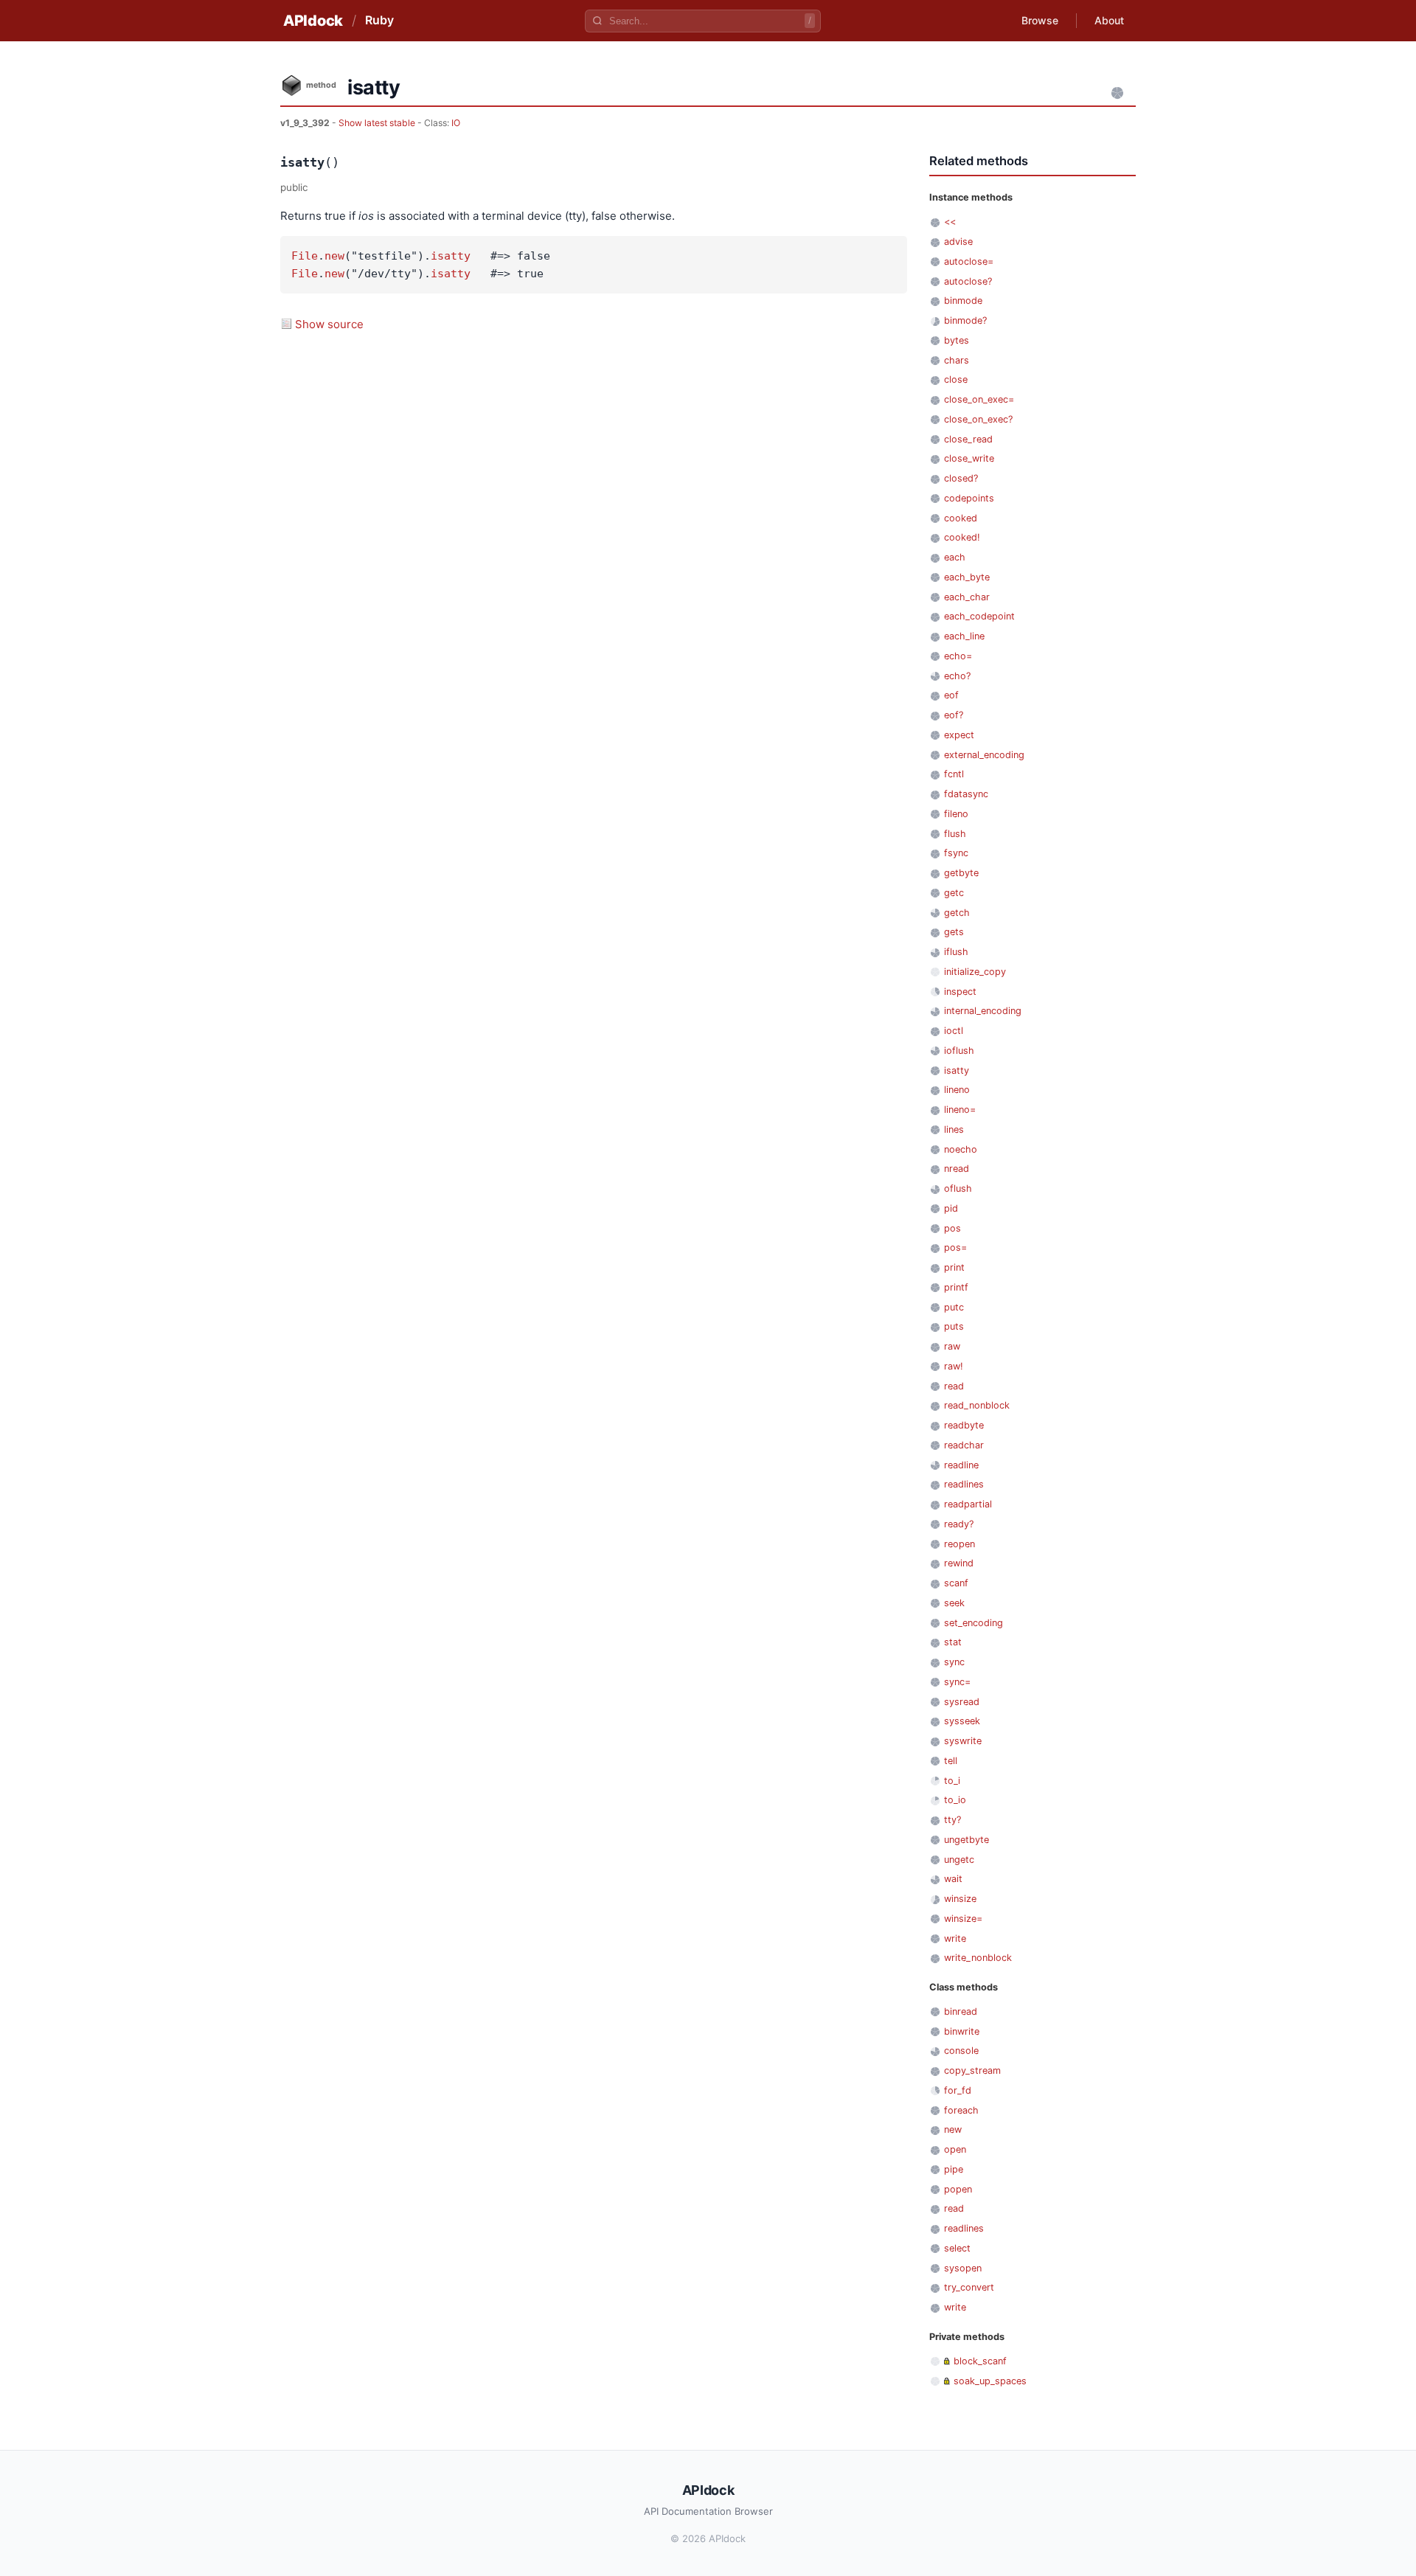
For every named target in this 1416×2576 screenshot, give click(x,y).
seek (954, 1603)
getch (957, 913)
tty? (952, 1820)
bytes (957, 340)
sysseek (962, 1721)
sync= (957, 1682)
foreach (961, 2110)
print (954, 1267)
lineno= (960, 1110)
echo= (958, 656)
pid (951, 1208)
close (956, 379)
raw (952, 1346)
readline (961, 1465)
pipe (954, 2169)
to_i (952, 1781)
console (961, 2051)
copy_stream (972, 2070)
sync (954, 1662)
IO (456, 123)
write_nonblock (978, 1958)
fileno (956, 814)
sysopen (963, 2268)
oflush (958, 1188)
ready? (959, 1524)
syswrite (963, 1741)
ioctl (954, 1031)
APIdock (313, 21)
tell (951, 1761)
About (1109, 20)
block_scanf (980, 2361)
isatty (451, 256)
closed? (961, 478)
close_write (969, 458)
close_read (968, 439)
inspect (960, 992)
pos (952, 1228)
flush (955, 834)
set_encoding (974, 1623)
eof (951, 695)
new (334, 256)
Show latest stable (378, 123)
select (957, 2248)
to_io (955, 1800)
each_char (967, 597)
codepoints (969, 498)
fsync (956, 853)
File (305, 256)
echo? (957, 676)
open (955, 2149)
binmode (963, 301)
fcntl (954, 774)
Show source (329, 324)
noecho (961, 1149)
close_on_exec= (979, 399)
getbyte (961, 873)
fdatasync (966, 794)
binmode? (965, 320)
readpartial (968, 1504)
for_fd (958, 2090)
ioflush (959, 1051)
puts (954, 1326)
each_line (964, 636)
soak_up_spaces (990, 2381)
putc (954, 1307)
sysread (962, 1702)
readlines (964, 1484)
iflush (956, 952)
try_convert (969, 2287)
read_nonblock (977, 1405)
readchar (964, 1445)
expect (959, 735)
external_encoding (984, 755)
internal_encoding (983, 1011)
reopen (959, 1544)
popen (958, 2189)
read (954, 1386)
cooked (961, 518)
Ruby (379, 20)
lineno (957, 1090)
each (955, 557)
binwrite (962, 2031)
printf (956, 1287)
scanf (956, 1583)
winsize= (963, 1919)
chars (957, 360)
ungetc (959, 1860)
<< (950, 222)
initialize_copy (975, 972)
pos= (955, 1247)
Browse (1040, 20)
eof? (954, 715)
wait (953, 1879)
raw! (954, 1366)
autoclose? (968, 281)
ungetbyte (966, 1840)
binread (961, 2011)
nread (957, 1169)
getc (954, 893)
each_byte (967, 577)
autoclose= (969, 261)
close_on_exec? (978, 419)
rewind (959, 1563)
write (955, 1938)
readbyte (964, 1425)
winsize (960, 1899)
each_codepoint (979, 616)
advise (958, 242)
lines (954, 1129)
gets (954, 932)
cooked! (962, 537)
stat (953, 1642)
